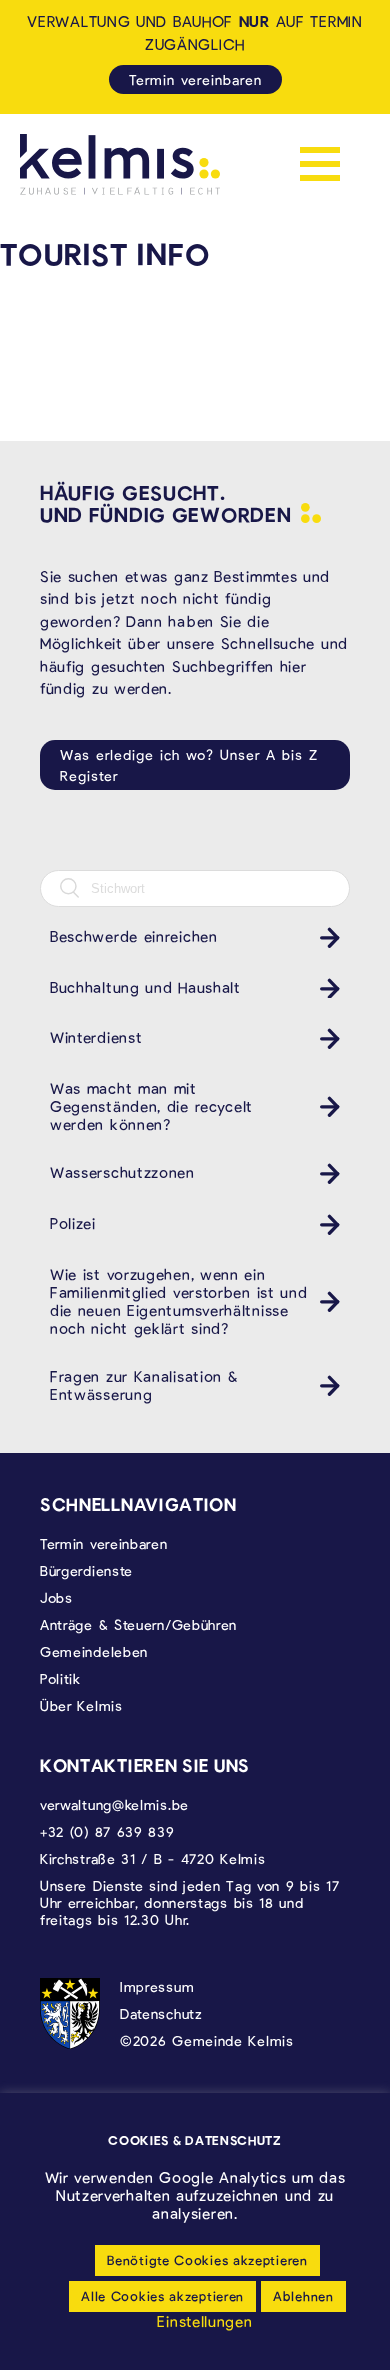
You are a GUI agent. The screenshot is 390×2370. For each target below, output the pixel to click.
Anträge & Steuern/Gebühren (138, 1624)
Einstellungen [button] (204, 2321)
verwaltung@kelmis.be (114, 1804)
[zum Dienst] (325, 937)
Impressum (157, 1986)
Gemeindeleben (94, 1651)
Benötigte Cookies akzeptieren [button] (207, 2260)
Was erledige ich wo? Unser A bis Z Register (189, 765)
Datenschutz (161, 2013)
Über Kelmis (81, 1705)
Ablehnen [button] (303, 2296)
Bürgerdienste (86, 1570)
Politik (60, 1678)
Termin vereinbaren (195, 79)
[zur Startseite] (120, 164)
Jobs (56, 1597)
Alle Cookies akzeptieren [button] (162, 2296)
